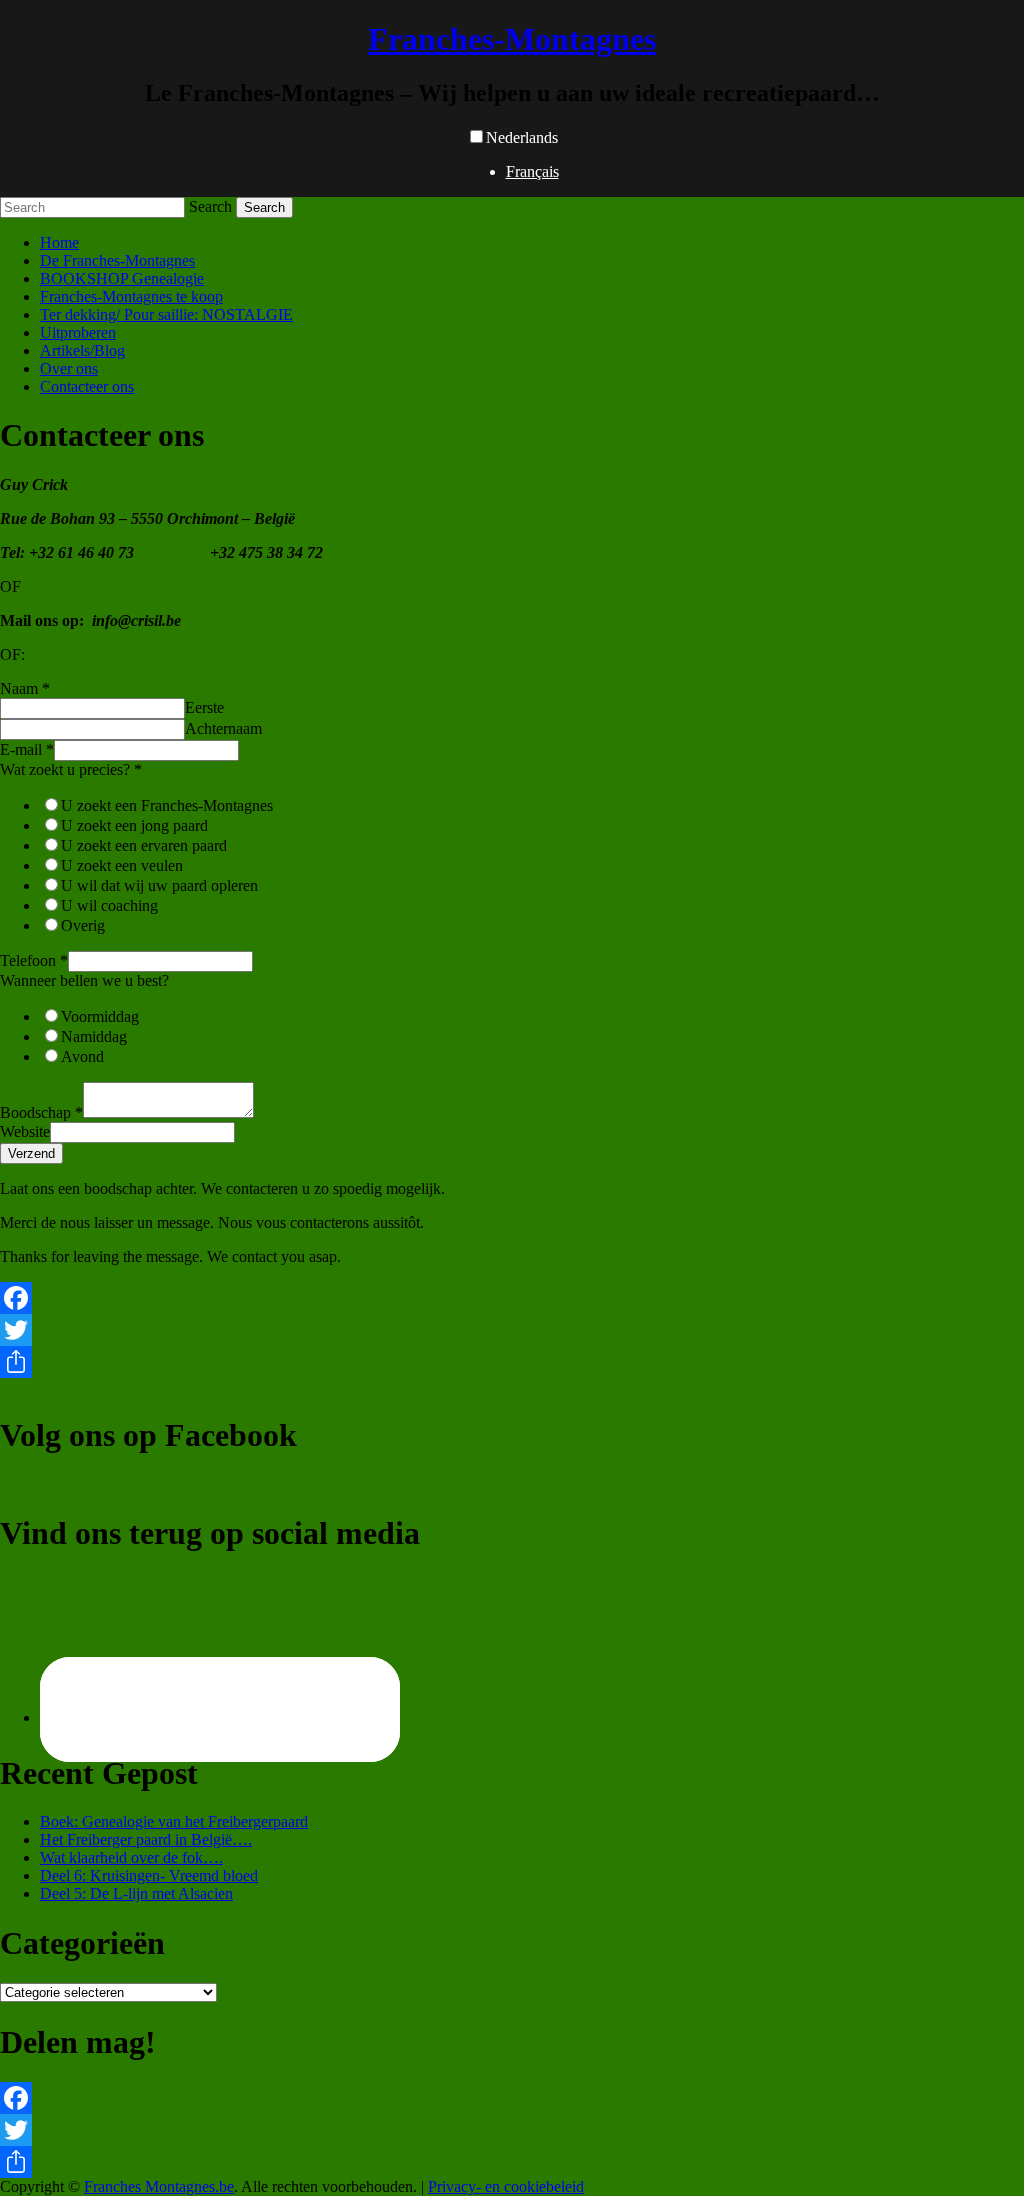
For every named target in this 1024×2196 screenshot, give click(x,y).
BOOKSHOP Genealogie (122, 278)
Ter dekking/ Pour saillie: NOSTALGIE (166, 314)
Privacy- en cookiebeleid (506, 2186)
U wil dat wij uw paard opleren (159, 885)
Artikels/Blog (82, 350)
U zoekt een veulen (122, 865)
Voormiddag (100, 1016)
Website (25, 1131)
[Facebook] (512, 1298)
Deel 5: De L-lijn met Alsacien (136, 1893)
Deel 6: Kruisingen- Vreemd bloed (149, 1875)
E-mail (27, 749)
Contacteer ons (87, 386)
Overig (83, 925)
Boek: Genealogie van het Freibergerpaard (174, 1821)
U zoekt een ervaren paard (144, 845)
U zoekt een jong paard (134, 825)
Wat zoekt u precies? (71, 769)
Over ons (69, 368)
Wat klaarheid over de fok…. (131, 1857)
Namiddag (94, 1036)
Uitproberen (78, 332)
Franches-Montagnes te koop (131, 296)
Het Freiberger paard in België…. (146, 1839)
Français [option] (532, 171)
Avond (82, 1056)
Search (210, 206)
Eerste (204, 707)
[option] (532, 172)
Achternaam (223, 728)
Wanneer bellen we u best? (84, 980)
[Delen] (512, 1362)
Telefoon (34, 960)
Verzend (31, 1153)
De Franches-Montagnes (117, 260)
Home (59, 242)
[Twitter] (512, 1330)
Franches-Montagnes (512, 39)
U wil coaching (109, 905)
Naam (25, 688)
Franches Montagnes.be (159, 2186)
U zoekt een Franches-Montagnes (167, 805)
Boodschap (41, 1112)
